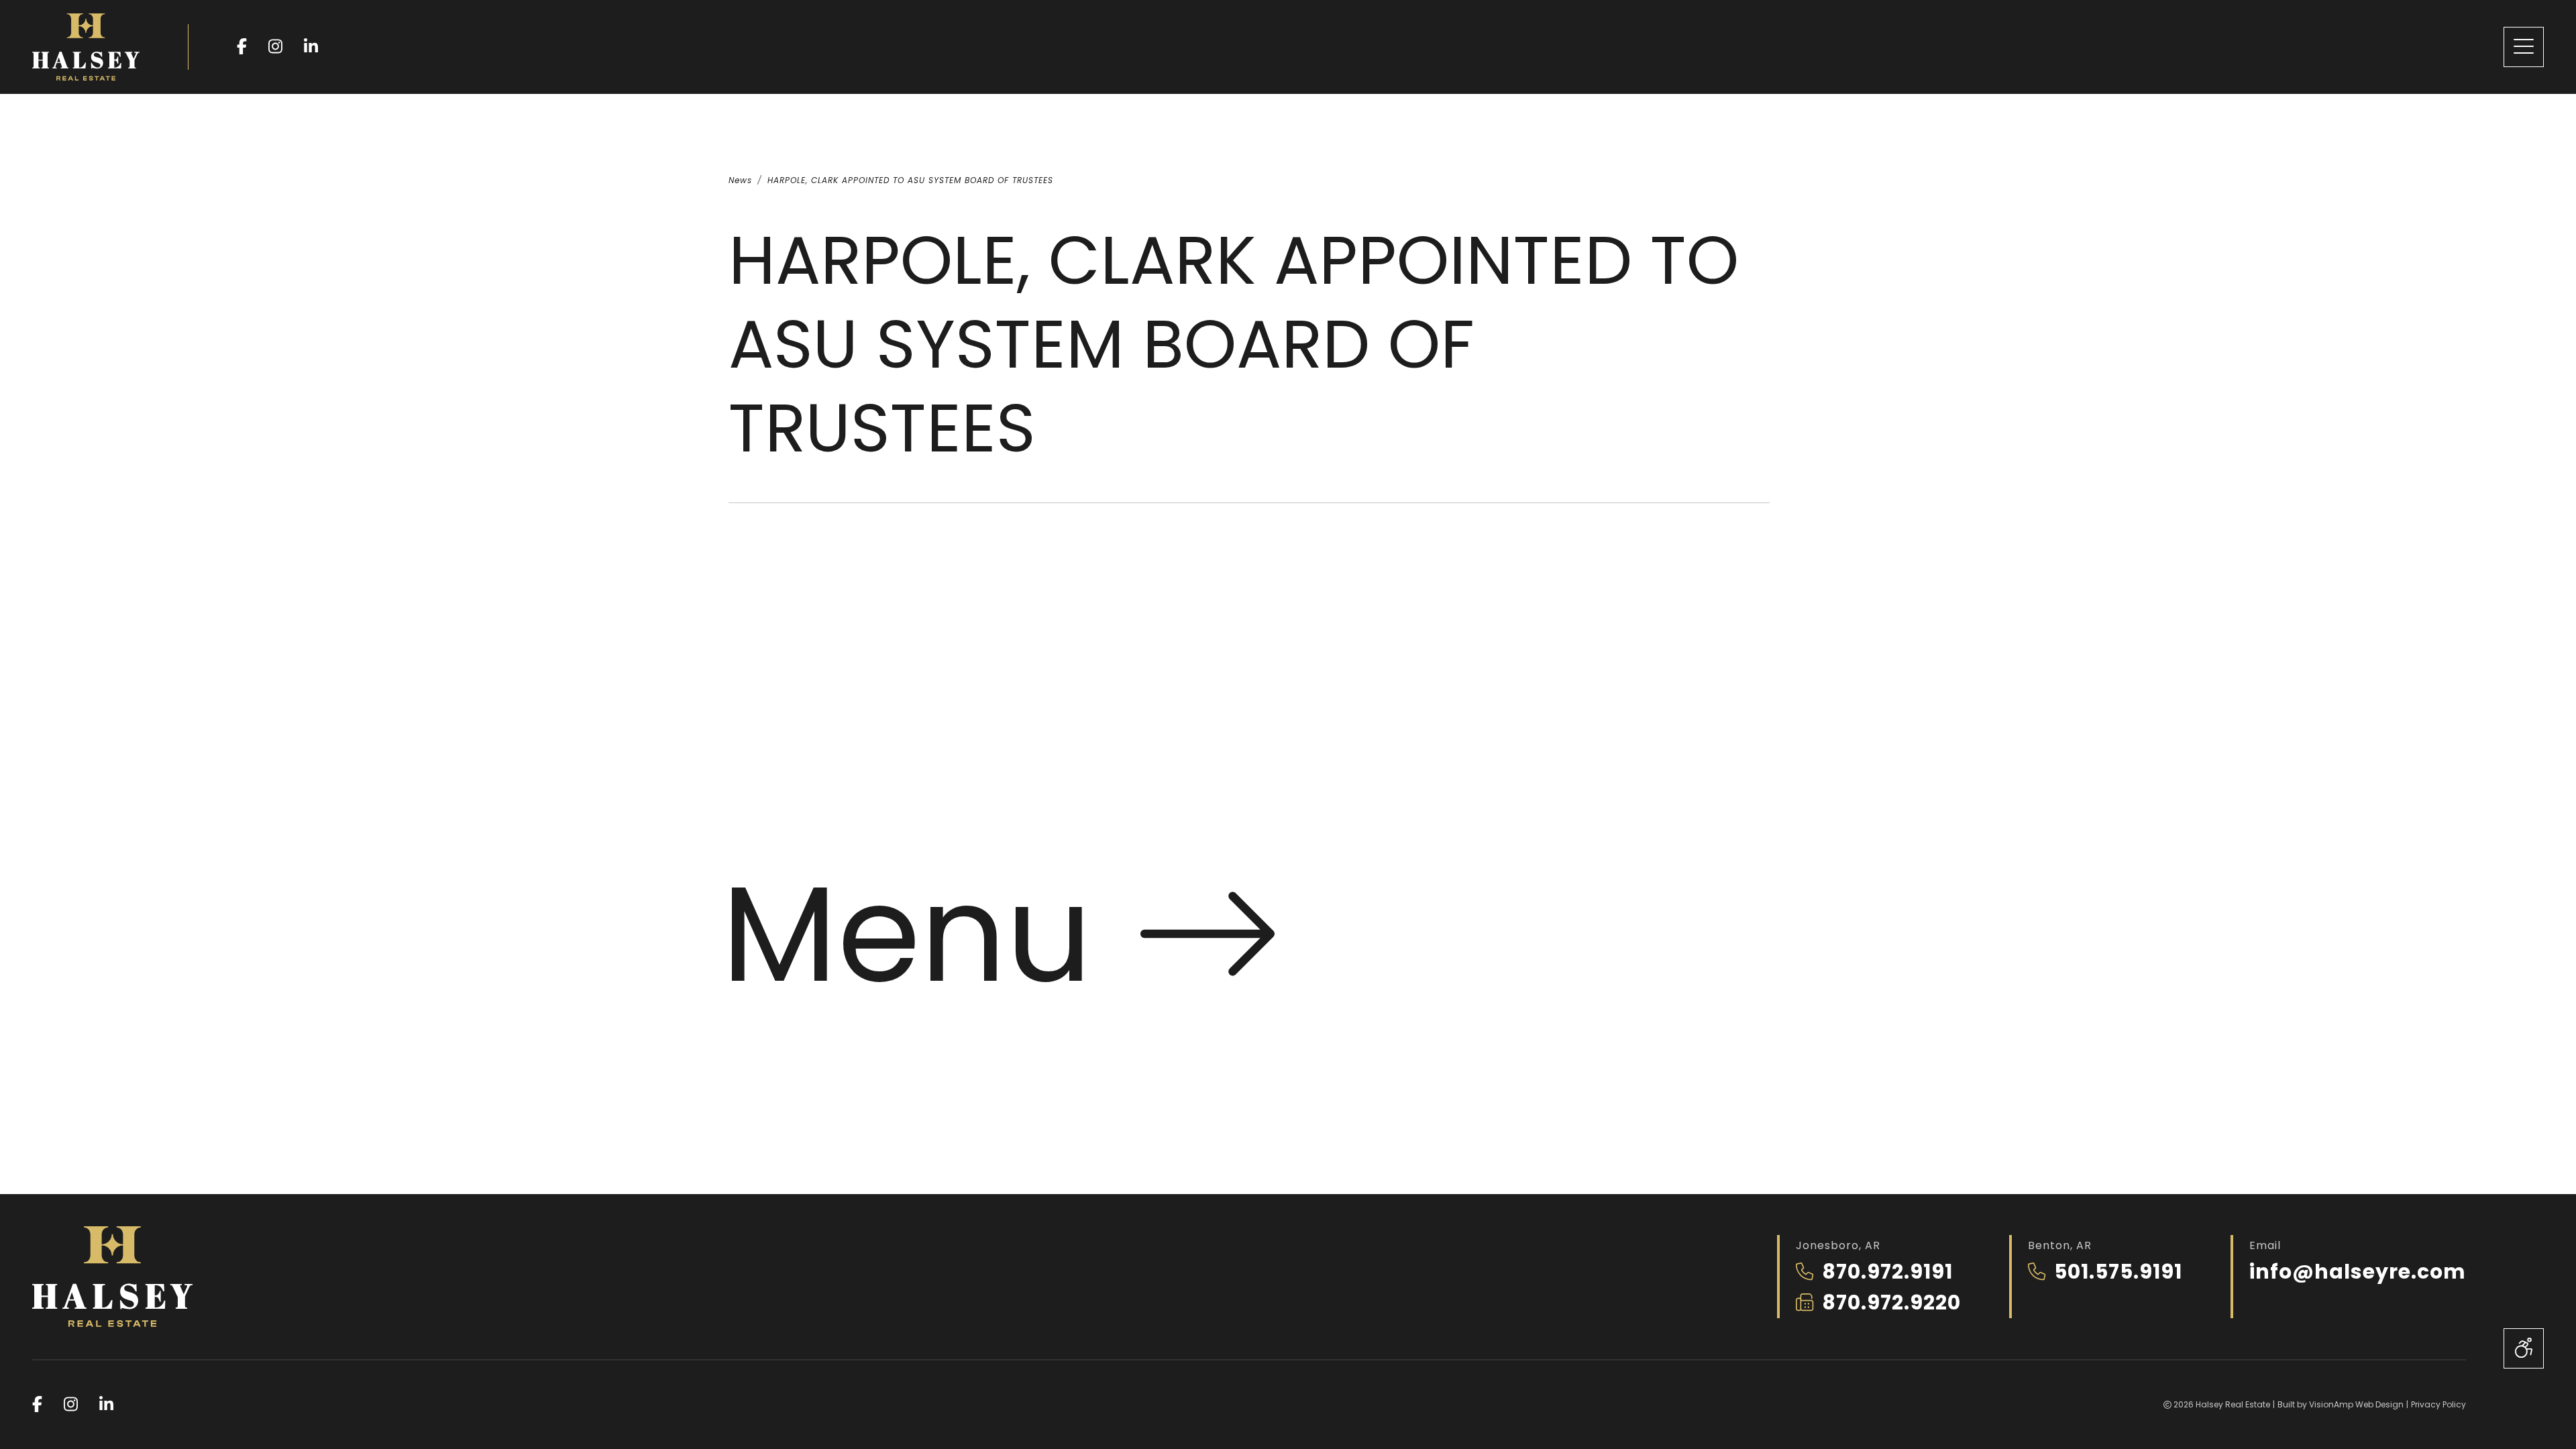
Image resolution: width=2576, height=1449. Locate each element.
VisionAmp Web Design (2356, 1404)
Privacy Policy (2438, 1404)
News (740, 180)
